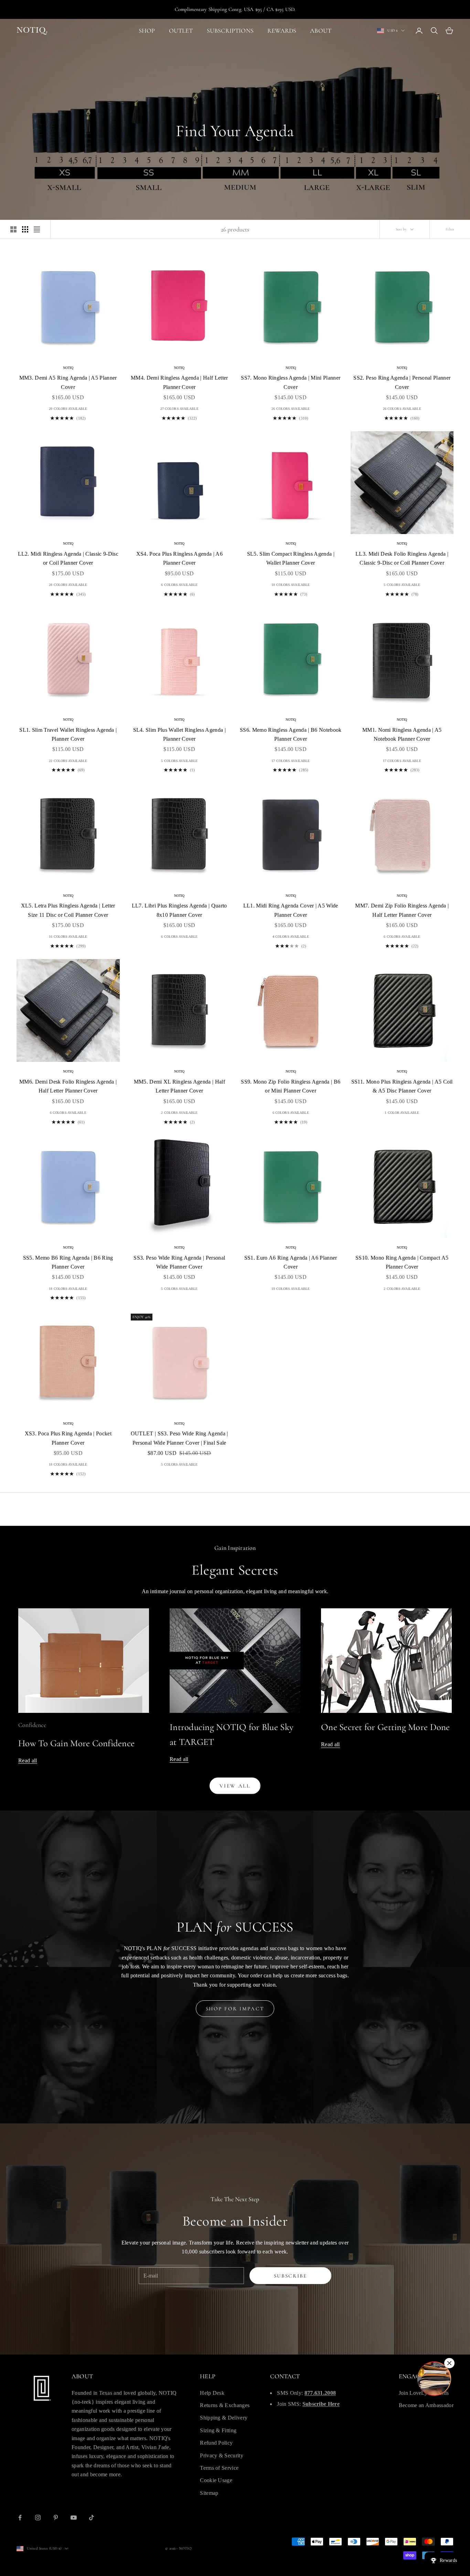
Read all (28, 1760)
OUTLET (181, 31)
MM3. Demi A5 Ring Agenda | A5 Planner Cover (68, 382)
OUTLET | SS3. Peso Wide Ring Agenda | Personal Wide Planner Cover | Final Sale (179, 1438)
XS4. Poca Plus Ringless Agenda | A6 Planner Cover (179, 558)
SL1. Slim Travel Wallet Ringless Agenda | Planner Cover (68, 734)
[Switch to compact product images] (37, 229)
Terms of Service (219, 2468)
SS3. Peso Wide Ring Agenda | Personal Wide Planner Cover (179, 1262)
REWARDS (282, 31)
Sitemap (209, 2493)
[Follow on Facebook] (20, 2518)
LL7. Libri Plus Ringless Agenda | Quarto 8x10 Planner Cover (179, 910)
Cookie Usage (216, 2480)
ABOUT (321, 31)
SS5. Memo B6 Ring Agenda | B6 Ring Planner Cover (68, 1262)
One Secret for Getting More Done (386, 1727)
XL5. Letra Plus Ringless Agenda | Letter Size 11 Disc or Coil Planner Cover (68, 910)
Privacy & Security (222, 2455)
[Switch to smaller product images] (25, 229)
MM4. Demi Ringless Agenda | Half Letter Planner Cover (179, 382)
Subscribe (291, 2276)
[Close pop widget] (449, 2363)
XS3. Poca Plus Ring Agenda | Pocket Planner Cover (68, 1438)
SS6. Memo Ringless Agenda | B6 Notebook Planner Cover (291, 734)
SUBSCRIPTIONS (230, 31)
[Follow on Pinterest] (56, 2518)
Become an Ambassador (426, 2405)
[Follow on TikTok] (92, 2518)
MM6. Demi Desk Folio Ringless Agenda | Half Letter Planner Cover (68, 1086)
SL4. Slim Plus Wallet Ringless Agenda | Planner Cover (179, 734)
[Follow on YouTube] (74, 2518)
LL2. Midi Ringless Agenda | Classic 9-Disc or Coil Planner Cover (68, 558)
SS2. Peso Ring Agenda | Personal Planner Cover (402, 382)
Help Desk (212, 2393)
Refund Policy (216, 2443)
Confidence (32, 1725)
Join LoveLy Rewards (424, 2393)
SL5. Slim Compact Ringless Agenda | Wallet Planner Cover (291, 558)
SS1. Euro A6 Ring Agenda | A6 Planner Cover (291, 1262)
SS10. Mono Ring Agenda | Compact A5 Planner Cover (402, 1262)
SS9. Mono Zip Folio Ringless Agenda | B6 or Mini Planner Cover (291, 1086)
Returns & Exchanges (225, 2405)
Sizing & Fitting (218, 2430)
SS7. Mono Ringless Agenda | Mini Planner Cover (291, 382)
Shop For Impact (235, 2009)
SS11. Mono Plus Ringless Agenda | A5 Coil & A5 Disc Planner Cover (402, 1086)
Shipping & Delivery (224, 2418)
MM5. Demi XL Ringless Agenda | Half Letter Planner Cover (179, 1086)
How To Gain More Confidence (76, 1743)
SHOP (147, 31)
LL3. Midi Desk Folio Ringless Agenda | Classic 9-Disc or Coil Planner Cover (402, 558)
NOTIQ (68, 368)
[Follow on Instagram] (38, 2518)
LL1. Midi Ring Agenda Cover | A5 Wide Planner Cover (291, 910)
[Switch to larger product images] (13, 229)
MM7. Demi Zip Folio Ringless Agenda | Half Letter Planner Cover (402, 910)
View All (235, 1786)
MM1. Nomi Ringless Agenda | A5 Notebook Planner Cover (402, 734)
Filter (450, 229)
